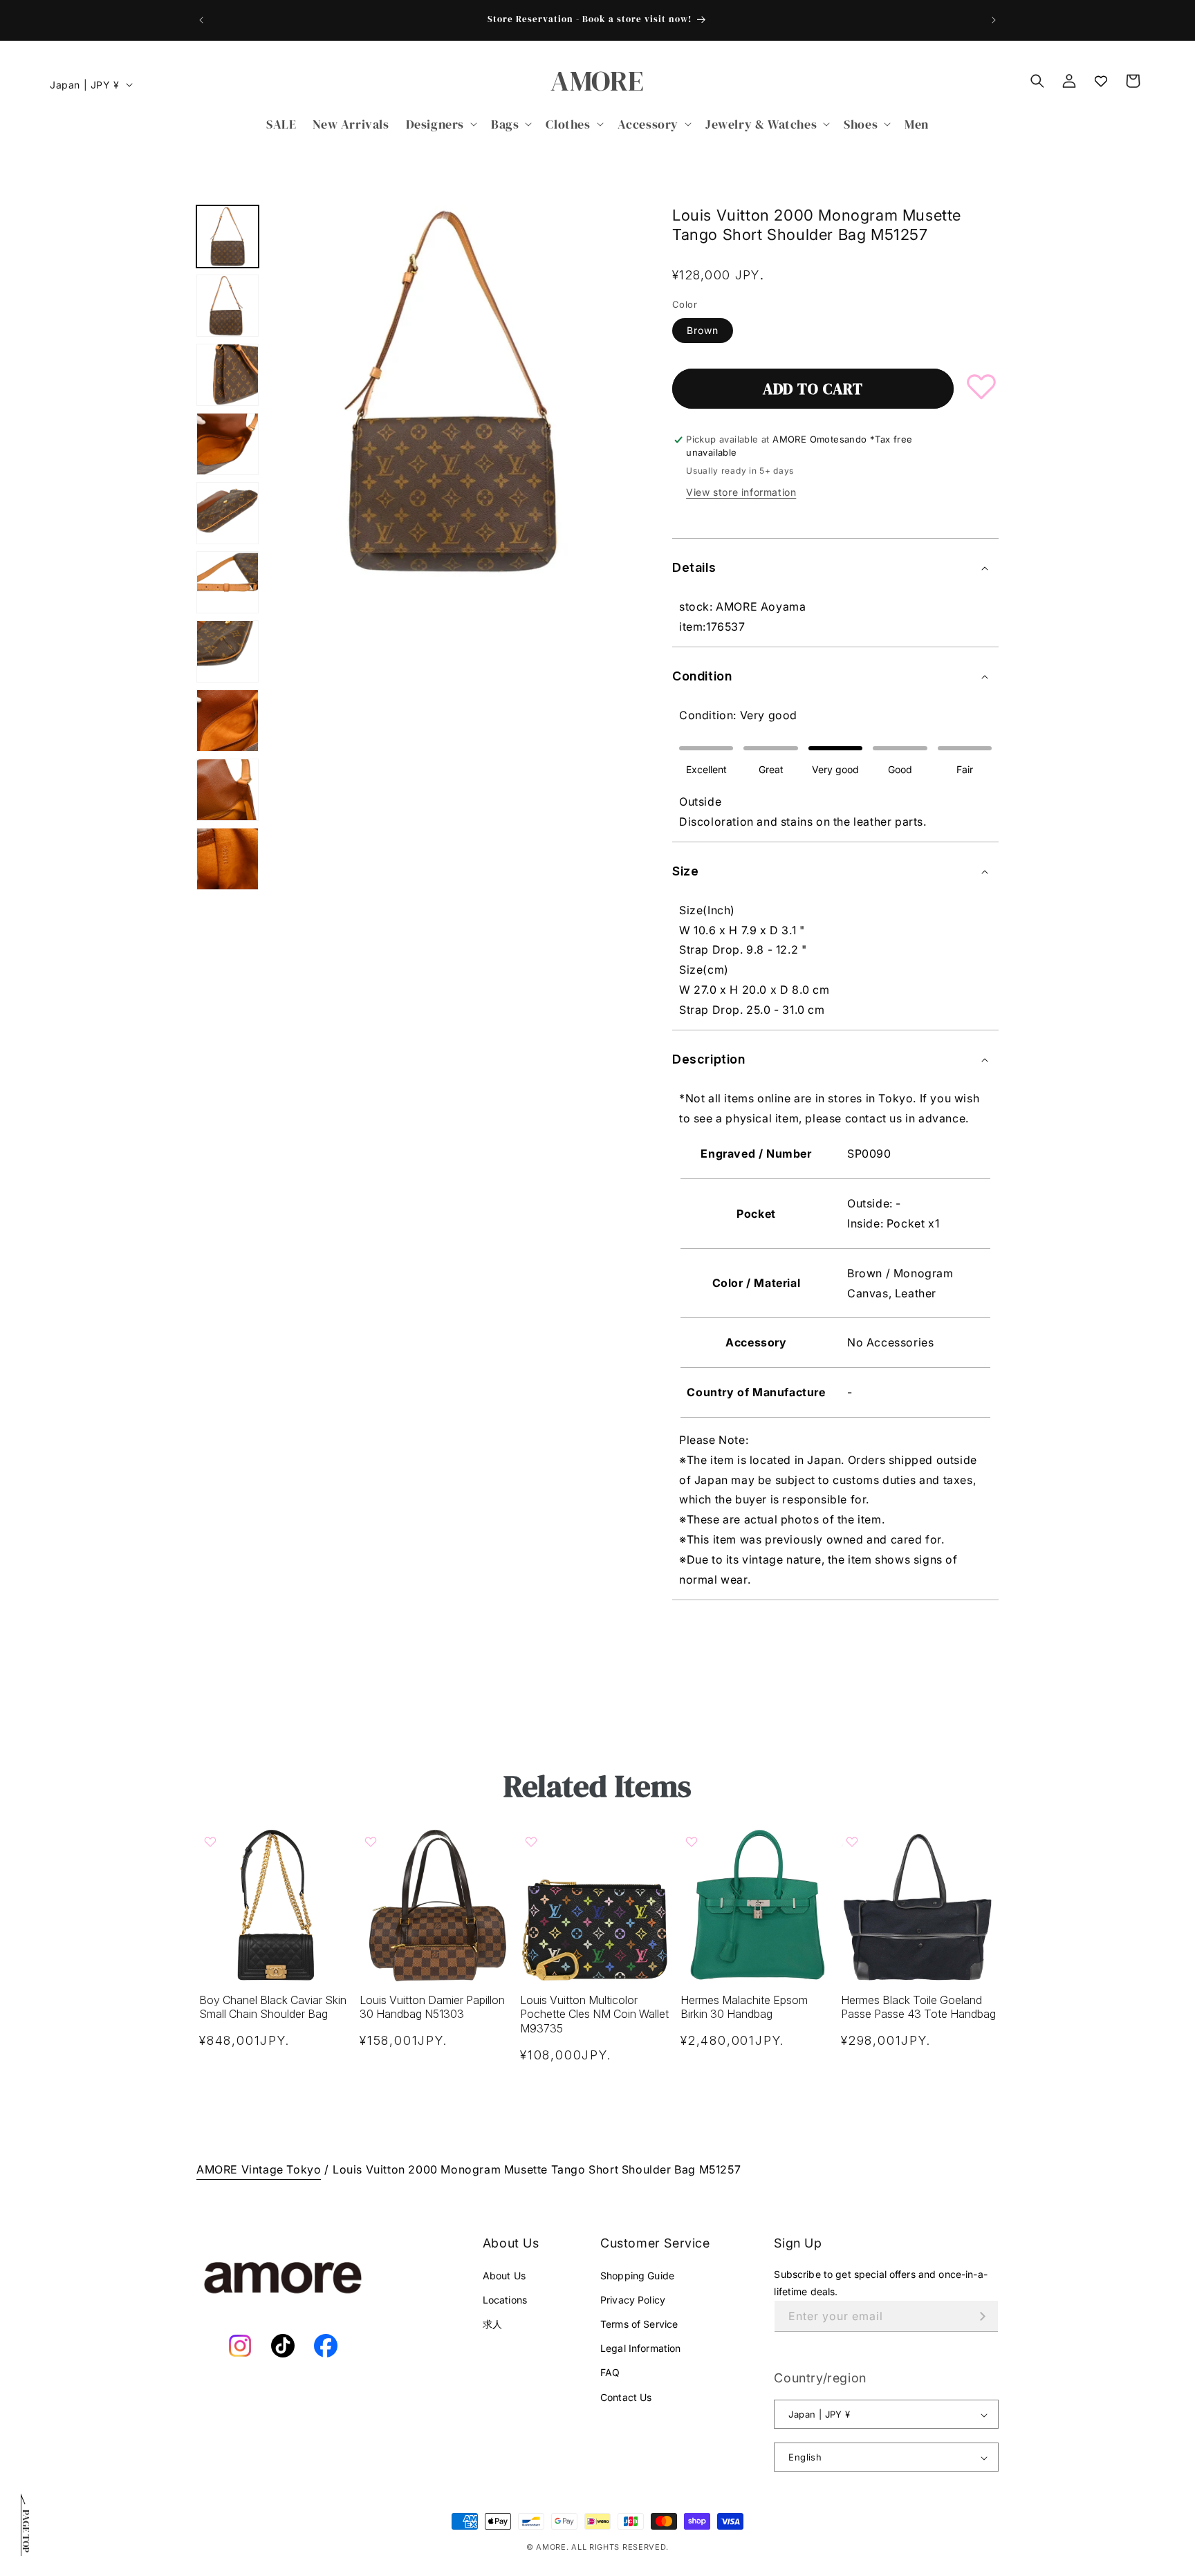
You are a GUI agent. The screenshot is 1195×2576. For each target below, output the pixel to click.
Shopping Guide (637, 2276)
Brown (703, 330)
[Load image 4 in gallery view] (228, 444)
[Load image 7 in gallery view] (228, 651)
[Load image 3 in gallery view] (228, 375)
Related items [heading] (597, 1786)
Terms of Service (639, 2324)
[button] (440, 124)
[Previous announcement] (201, 20)
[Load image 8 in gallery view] (228, 721)
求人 (492, 2324)
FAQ (610, 2373)
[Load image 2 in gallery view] (228, 306)
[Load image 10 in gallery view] (228, 859)
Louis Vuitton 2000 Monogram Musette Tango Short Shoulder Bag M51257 (537, 2169)
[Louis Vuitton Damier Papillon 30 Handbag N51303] (437, 1905)
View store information (741, 492)
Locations (505, 2300)
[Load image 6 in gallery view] (228, 582)
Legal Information (640, 2348)
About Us (504, 2276)
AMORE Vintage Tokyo (259, 2169)
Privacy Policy (633, 2300)
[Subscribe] (983, 2316)
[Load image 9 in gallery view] (228, 790)
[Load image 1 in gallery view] (228, 237)
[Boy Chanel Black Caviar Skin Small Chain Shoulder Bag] (277, 1905)
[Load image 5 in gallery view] (228, 513)
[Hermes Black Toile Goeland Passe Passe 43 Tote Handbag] (918, 1905)
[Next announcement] (994, 20)
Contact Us (626, 2397)
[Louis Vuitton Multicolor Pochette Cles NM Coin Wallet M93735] (597, 1905)
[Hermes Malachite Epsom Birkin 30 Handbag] (758, 1905)
